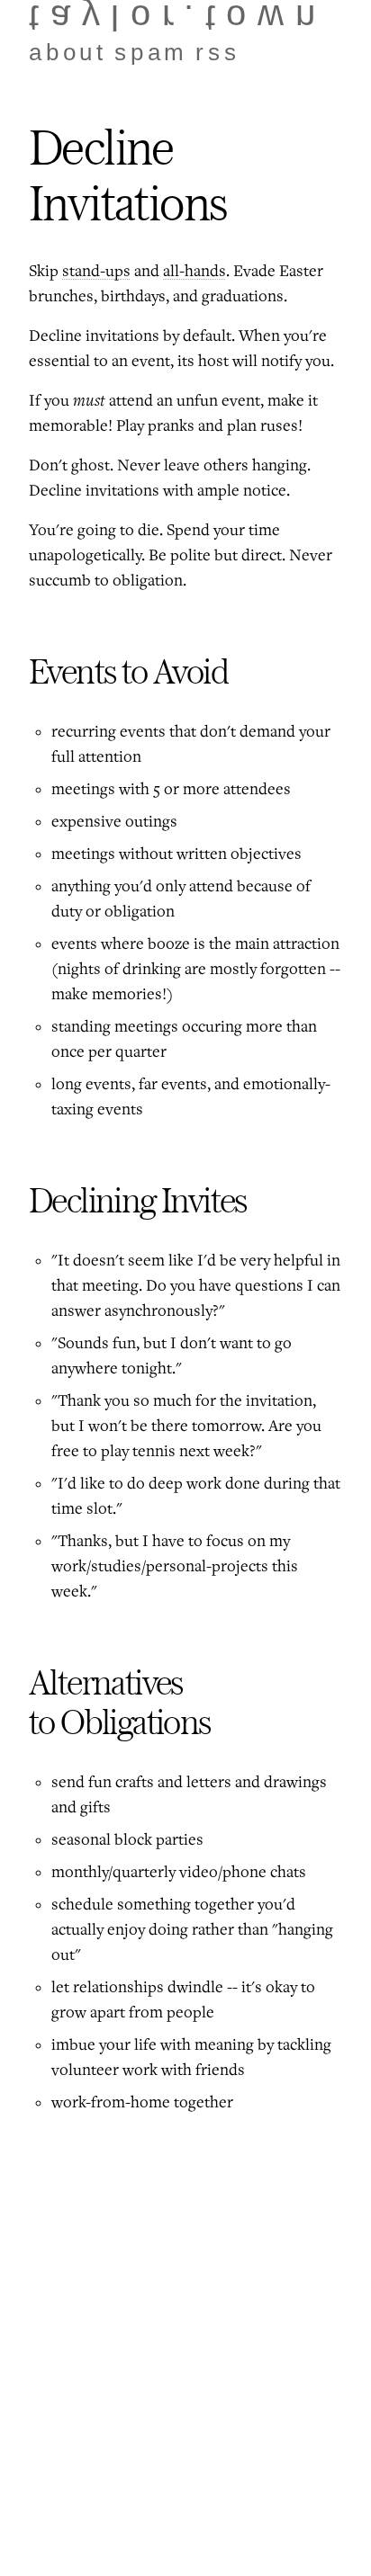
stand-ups (96, 272)
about (68, 53)
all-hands (195, 272)
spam (151, 53)
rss (217, 53)
